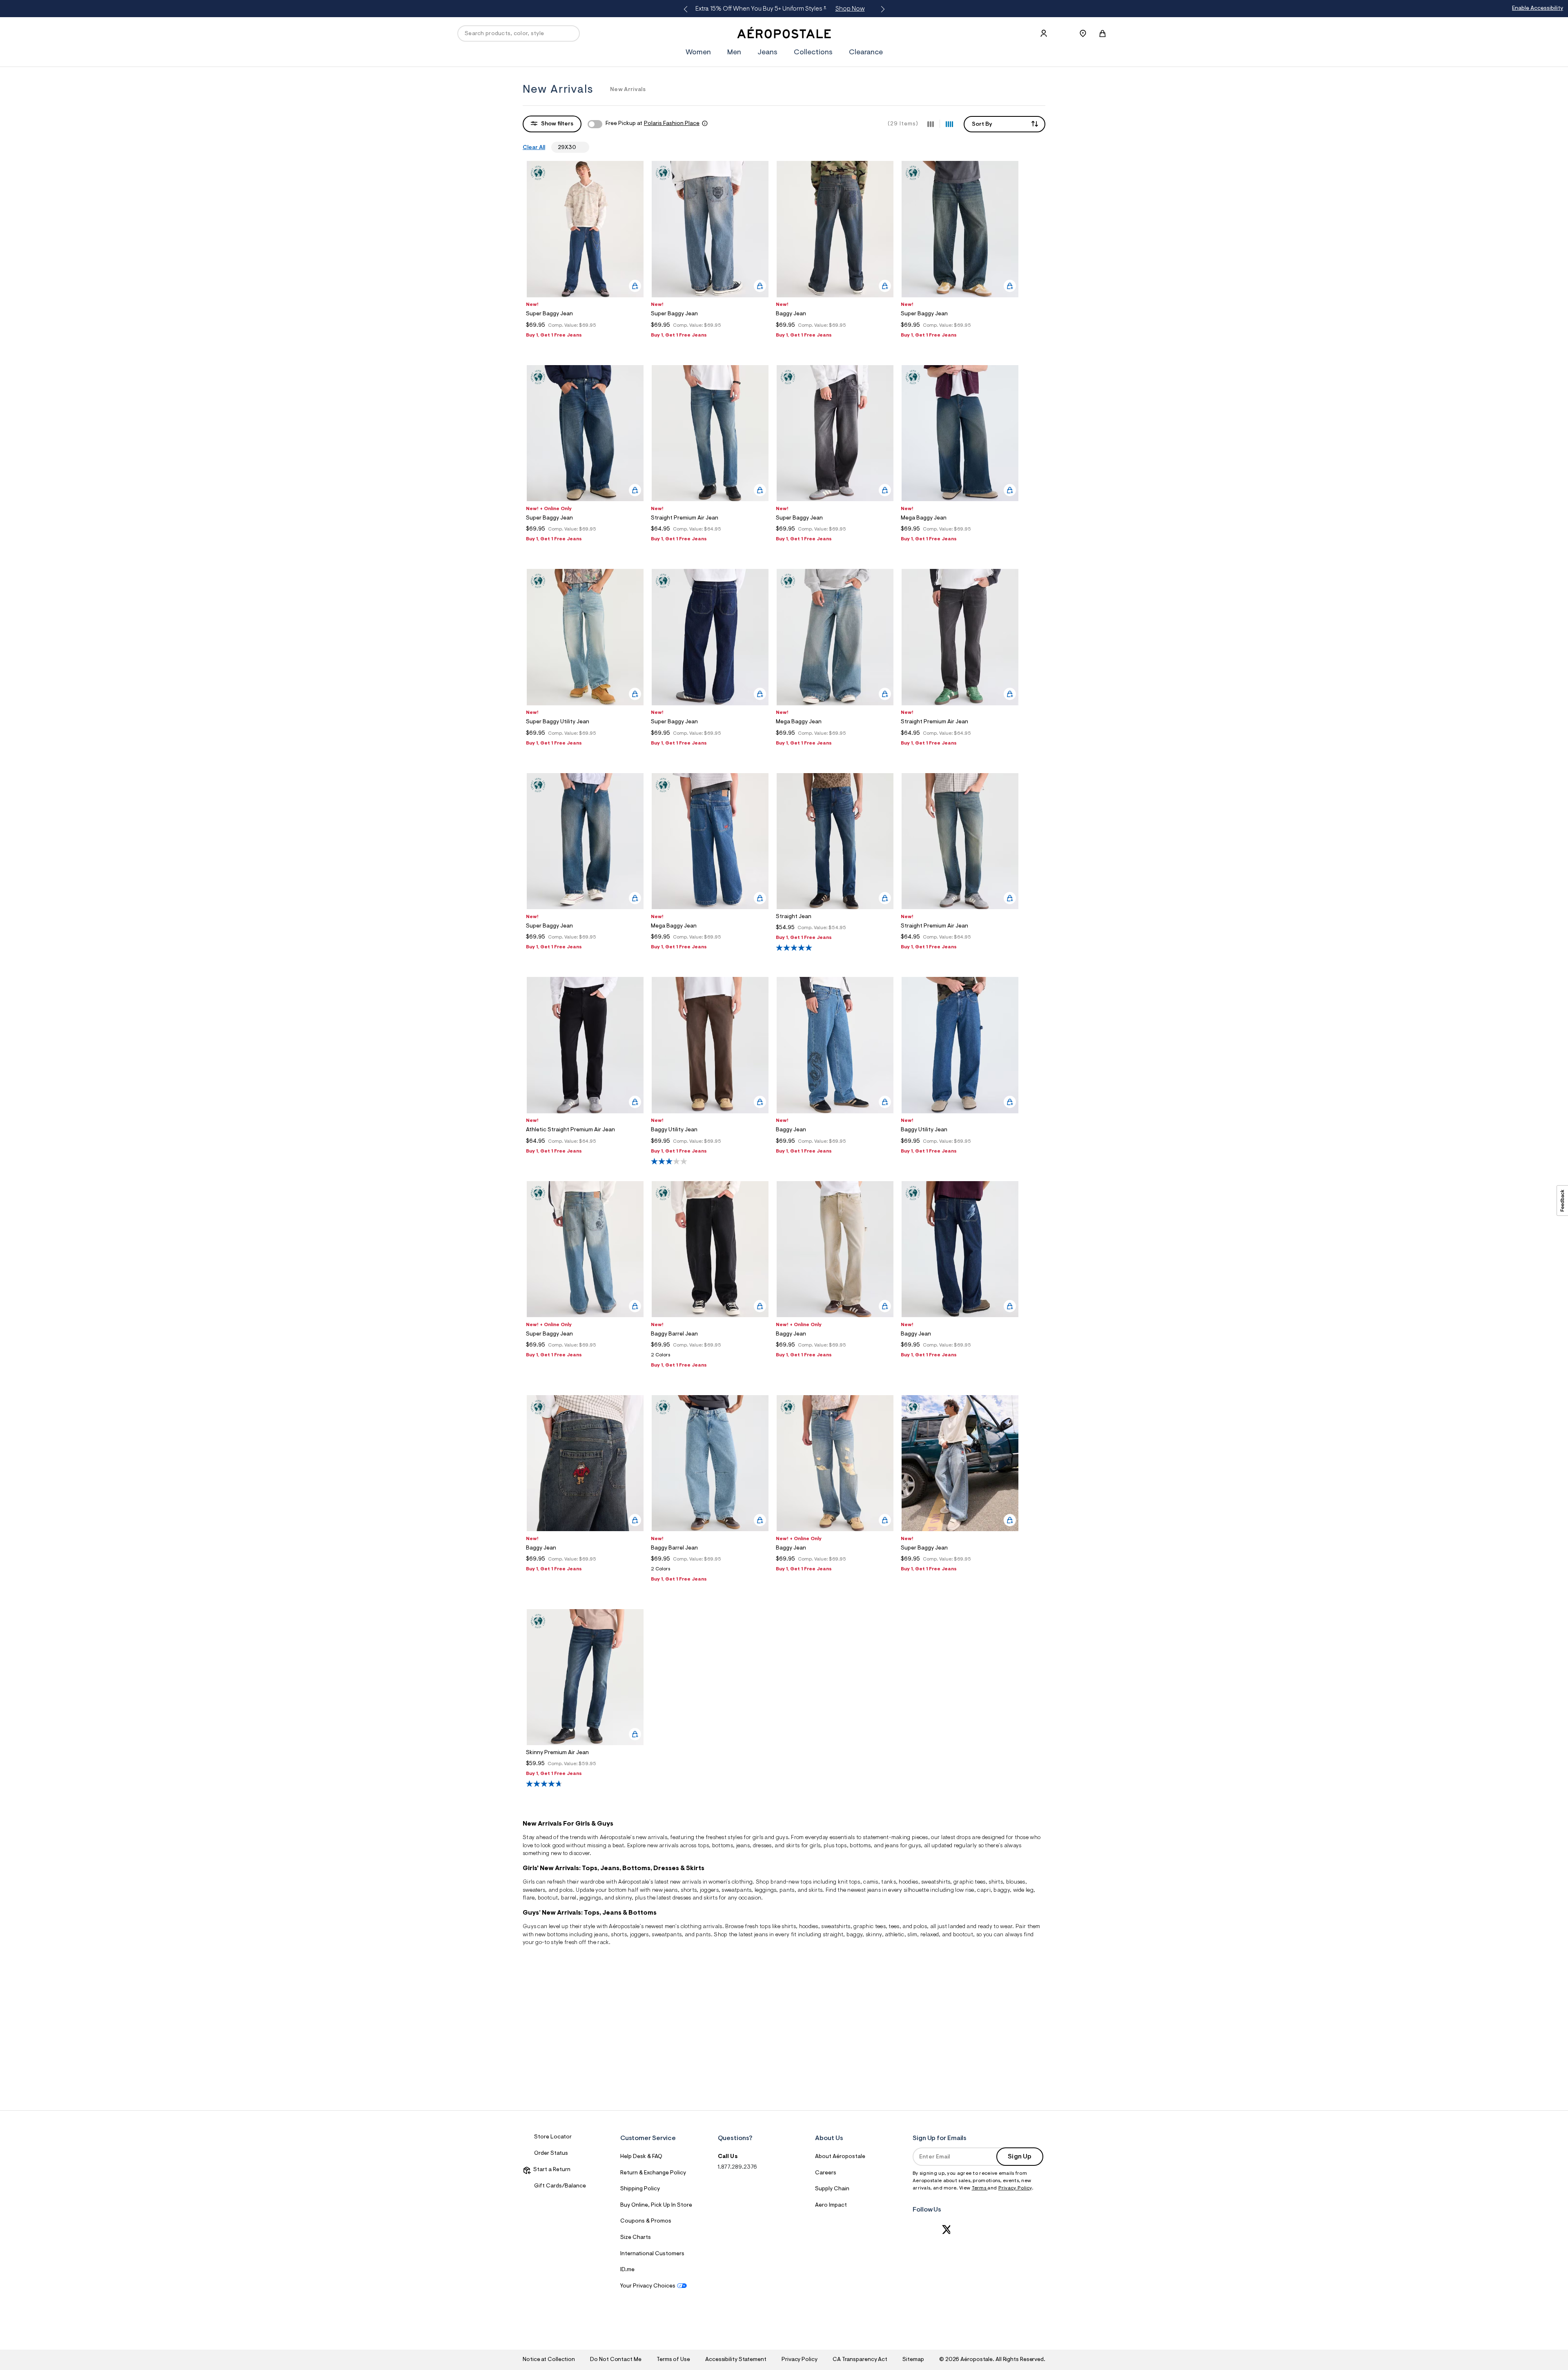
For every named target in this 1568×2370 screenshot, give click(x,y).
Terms (980, 2188)
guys (782, 1838)
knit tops (849, 1882)
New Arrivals (628, 90)
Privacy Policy (1015, 2188)
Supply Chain (832, 2189)
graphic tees (970, 1882)
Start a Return (551, 2170)
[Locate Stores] (1083, 33)
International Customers (652, 2254)
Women (874, 9)
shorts (689, 1891)
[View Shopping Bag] (1102, 33)
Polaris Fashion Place (672, 124)
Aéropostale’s (617, 1838)
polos (920, 1927)
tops (703, 1846)
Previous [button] (687, 9)
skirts (710, 1898)
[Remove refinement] (579, 147)
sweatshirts (936, 1882)
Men (908, 9)
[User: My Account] (1044, 33)
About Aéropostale (840, 2157)
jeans (743, 1846)
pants (787, 1891)
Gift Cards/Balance (560, 2186)
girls (758, 1838)
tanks (889, 1882)
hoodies (809, 1927)
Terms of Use (673, 2360)
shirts (996, 1882)
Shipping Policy (640, 2189)
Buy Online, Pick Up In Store (656, 2205)
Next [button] (881, 9)
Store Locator (553, 2137)
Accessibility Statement (736, 2360)
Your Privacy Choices (648, 2286)
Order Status (551, 2154)
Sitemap (913, 2360)
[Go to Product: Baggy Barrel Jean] (710, 1357)
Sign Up (1020, 2157)
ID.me (627, 2270)
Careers (826, 2173)
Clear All (534, 148)
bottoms (723, 1846)
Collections (813, 53)
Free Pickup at (653, 124)
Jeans (767, 53)
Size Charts (636, 2238)
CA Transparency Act (860, 2360)
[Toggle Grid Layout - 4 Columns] (949, 124)
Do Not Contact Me (616, 2360)
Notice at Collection (549, 2360)
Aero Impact (831, 2205)
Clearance (866, 53)
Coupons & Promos (646, 2221)
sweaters (534, 1891)
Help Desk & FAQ (641, 2157)
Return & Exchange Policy (653, 2173)
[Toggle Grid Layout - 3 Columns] (931, 124)
